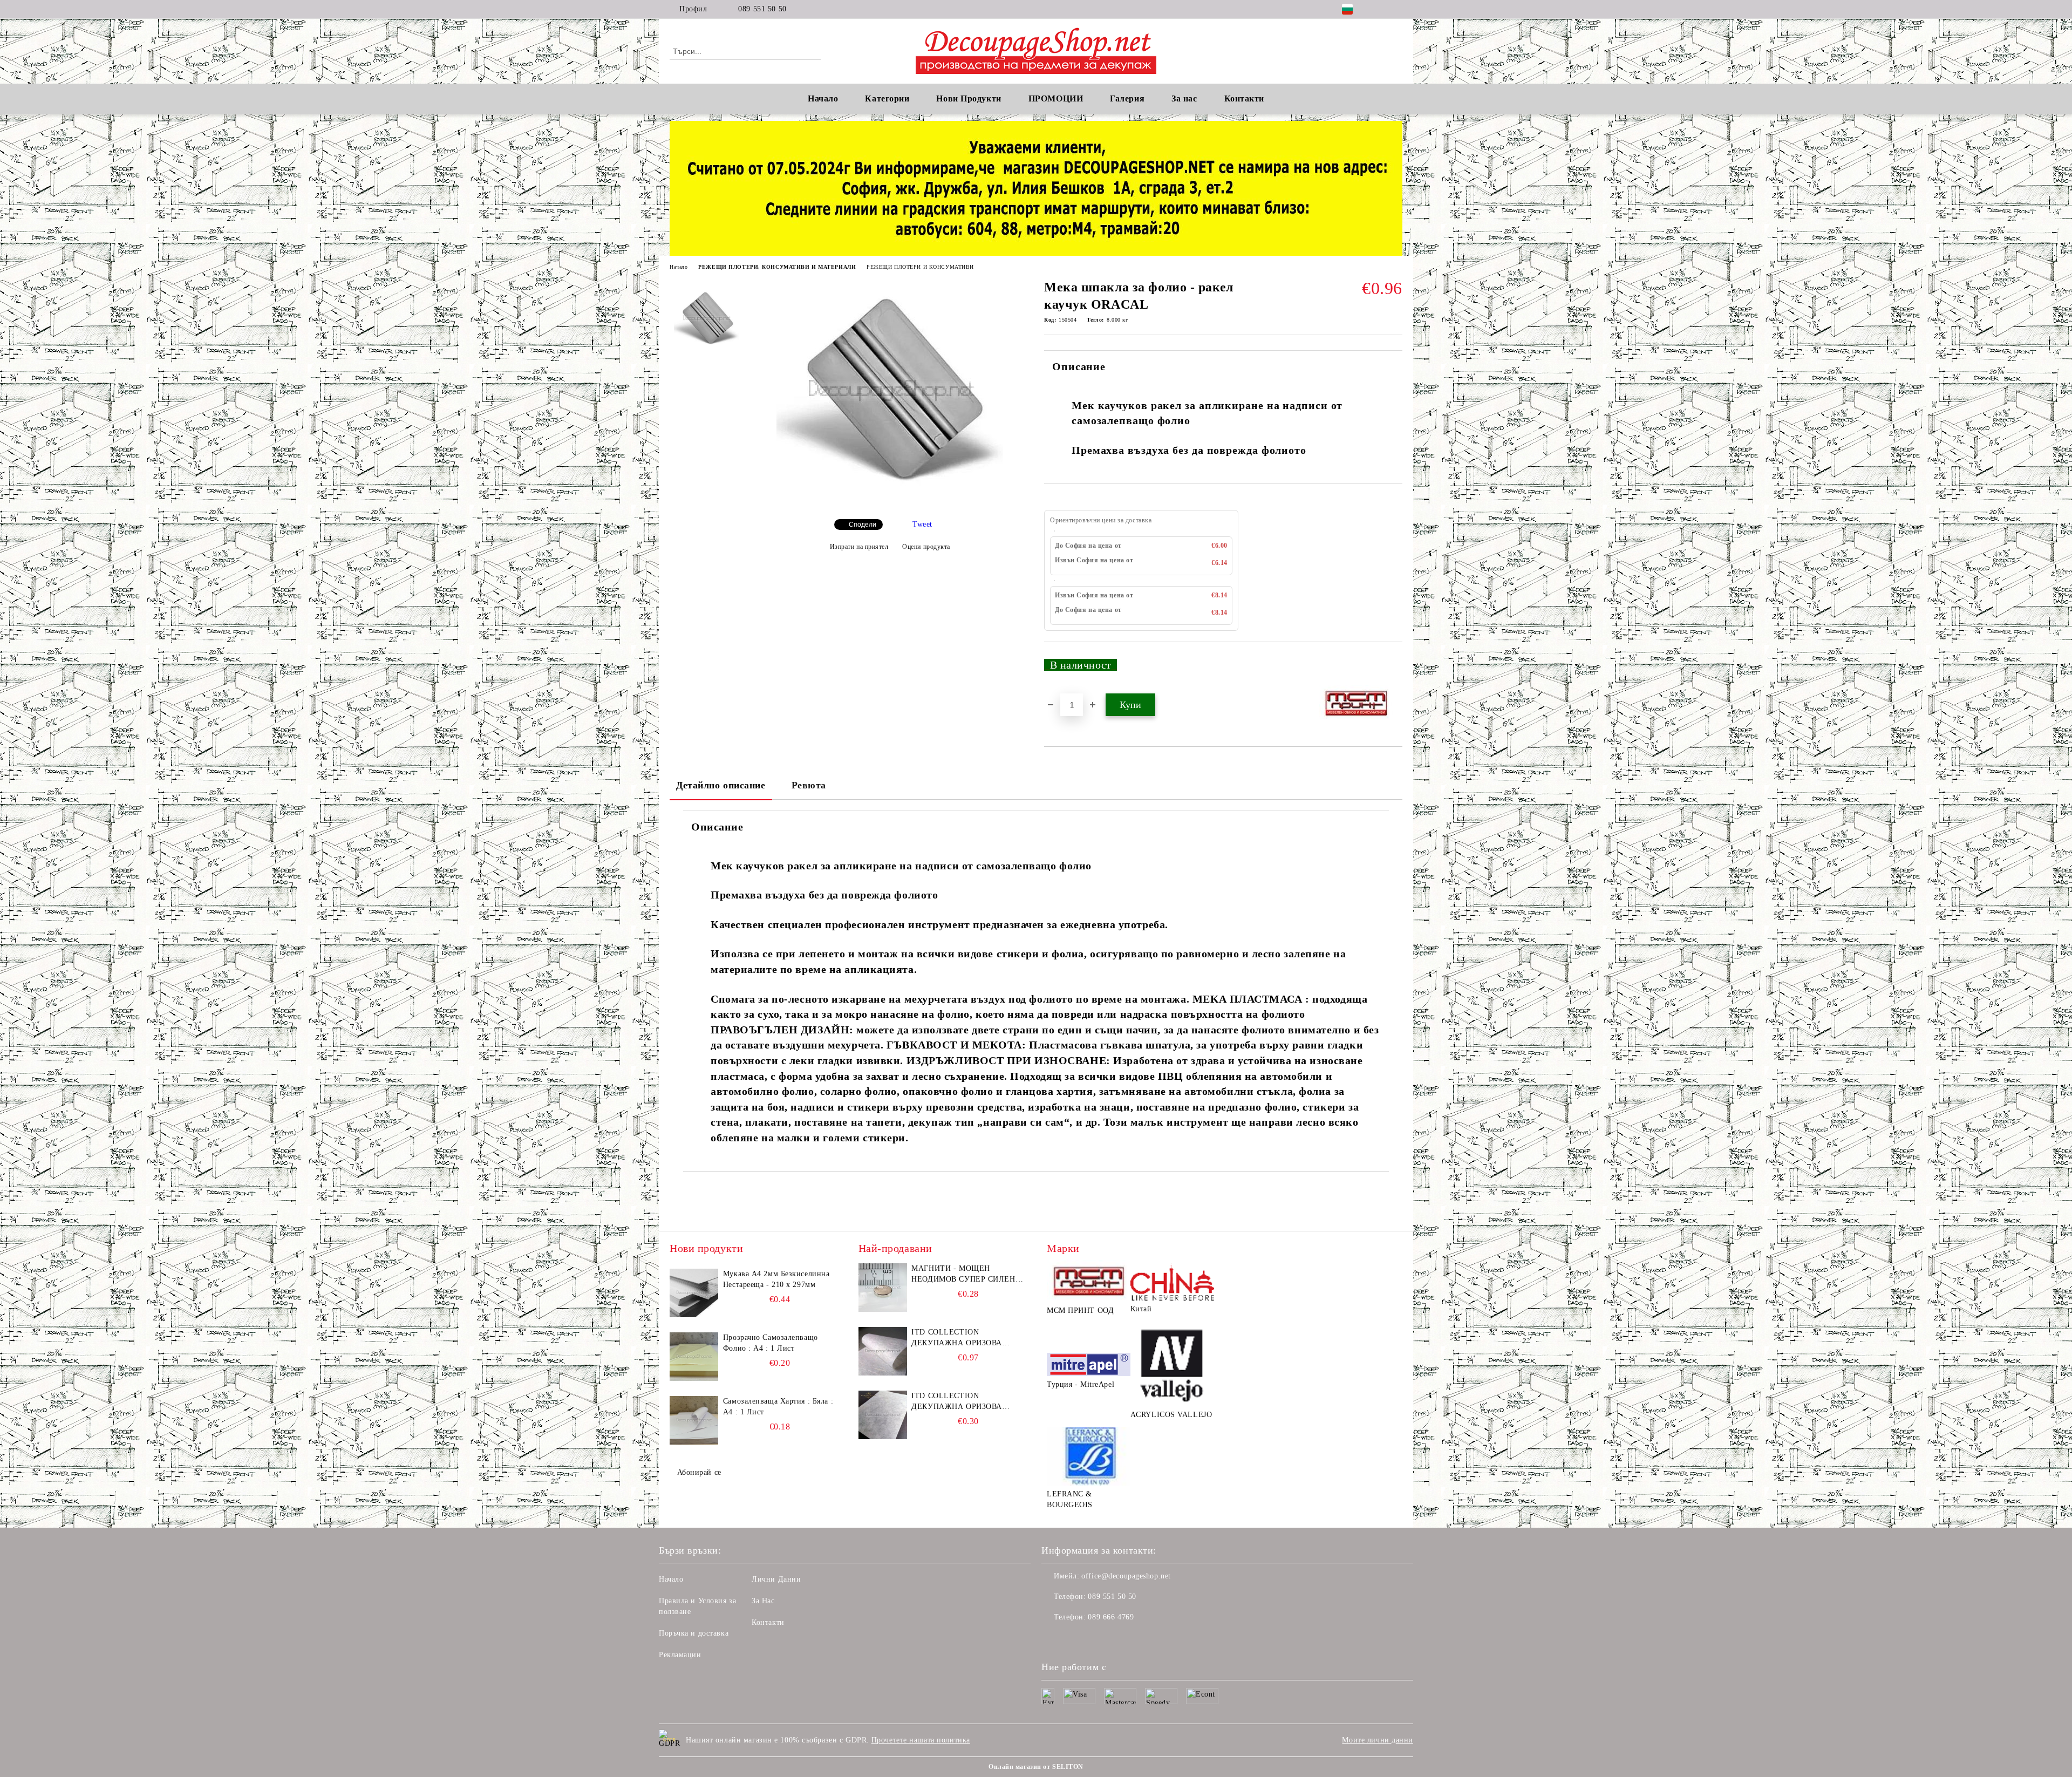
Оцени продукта (926, 547)
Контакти (768, 1622)
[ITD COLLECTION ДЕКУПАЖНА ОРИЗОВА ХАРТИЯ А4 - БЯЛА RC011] (883, 1351)
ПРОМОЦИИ (1056, 98)
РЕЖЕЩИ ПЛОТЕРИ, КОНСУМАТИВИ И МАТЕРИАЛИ (777, 267)
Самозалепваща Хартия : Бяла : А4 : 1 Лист (778, 1407)
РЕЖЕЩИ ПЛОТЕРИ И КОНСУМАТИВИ (920, 267)
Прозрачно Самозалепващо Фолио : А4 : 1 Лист (771, 1343)
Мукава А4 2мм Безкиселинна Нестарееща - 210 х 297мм (776, 1279)
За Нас (763, 1601)
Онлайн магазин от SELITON (1036, 1767)
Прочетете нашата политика (921, 1740)
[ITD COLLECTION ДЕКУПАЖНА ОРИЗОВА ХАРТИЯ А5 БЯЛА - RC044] (883, 1415)
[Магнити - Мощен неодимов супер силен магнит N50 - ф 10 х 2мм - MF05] (883, 1288)
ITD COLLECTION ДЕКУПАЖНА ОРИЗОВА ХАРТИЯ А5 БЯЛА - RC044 (960, 1402)
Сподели (863, 525)
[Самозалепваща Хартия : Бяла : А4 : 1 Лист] (694, 1420)
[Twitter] (1396, 9)
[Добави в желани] (1395, 669)
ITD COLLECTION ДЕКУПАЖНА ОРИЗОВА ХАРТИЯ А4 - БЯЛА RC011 (960, 1338)
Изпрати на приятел (859, 547)
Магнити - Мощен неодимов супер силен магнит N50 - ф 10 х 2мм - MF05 (966, 1275)
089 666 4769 (1111, 1617)
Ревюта (809, 785)
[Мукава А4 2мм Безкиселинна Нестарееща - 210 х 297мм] (694, 1293)
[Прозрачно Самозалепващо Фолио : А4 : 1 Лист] (694, 1357)
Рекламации (680, 1655)
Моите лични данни (1378, 1740)
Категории (887, 98)
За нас (1184, 98)
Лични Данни (776, 1579)
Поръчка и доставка (694, 1633)
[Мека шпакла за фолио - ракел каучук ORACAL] (890, 502)
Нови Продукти (969, 98)
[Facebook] (1380, 9)
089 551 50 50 (762, 9)
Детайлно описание (721, 785)
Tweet (922, 524)
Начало (823, 98)
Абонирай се (699, 1472)
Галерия (1127, 98)
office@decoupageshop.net (1126, 1576)
